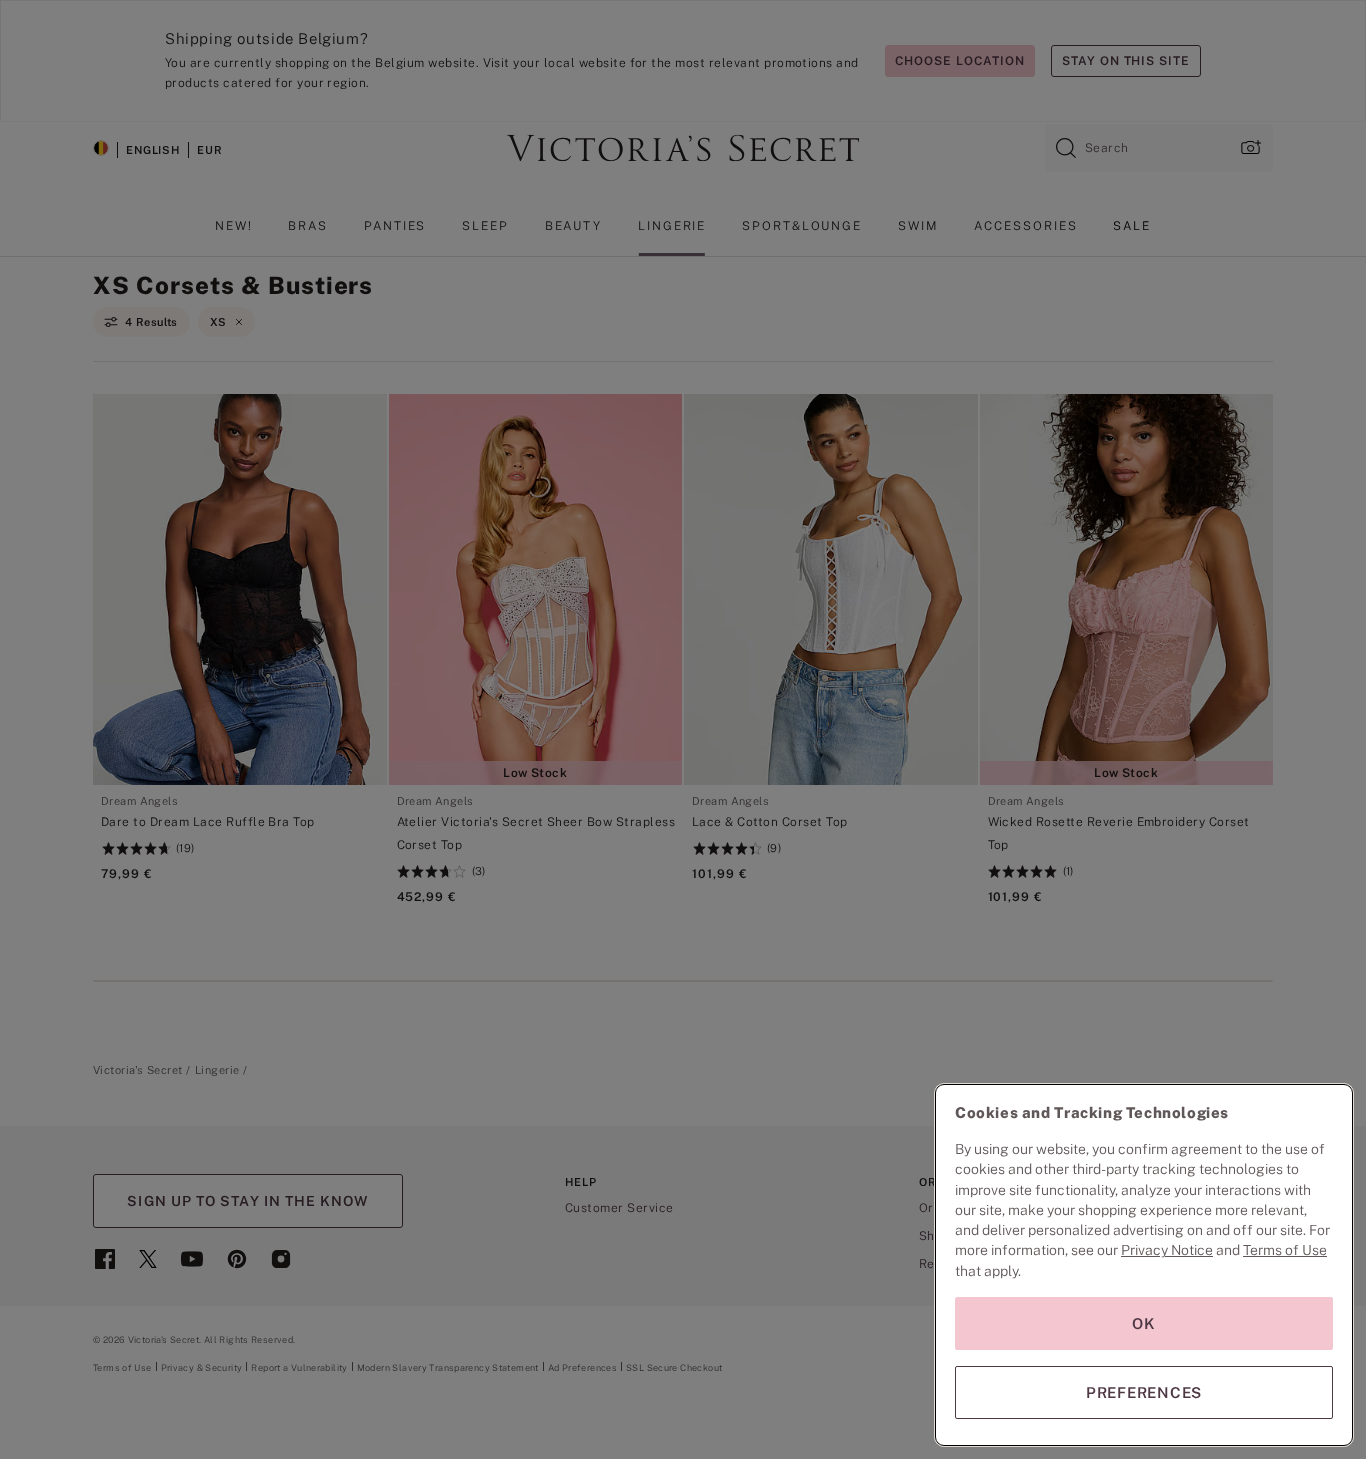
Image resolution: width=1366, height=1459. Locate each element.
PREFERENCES (1144, 1392)
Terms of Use (1285, 1250)
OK (1144, 1323)
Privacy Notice (1167, 1250)
